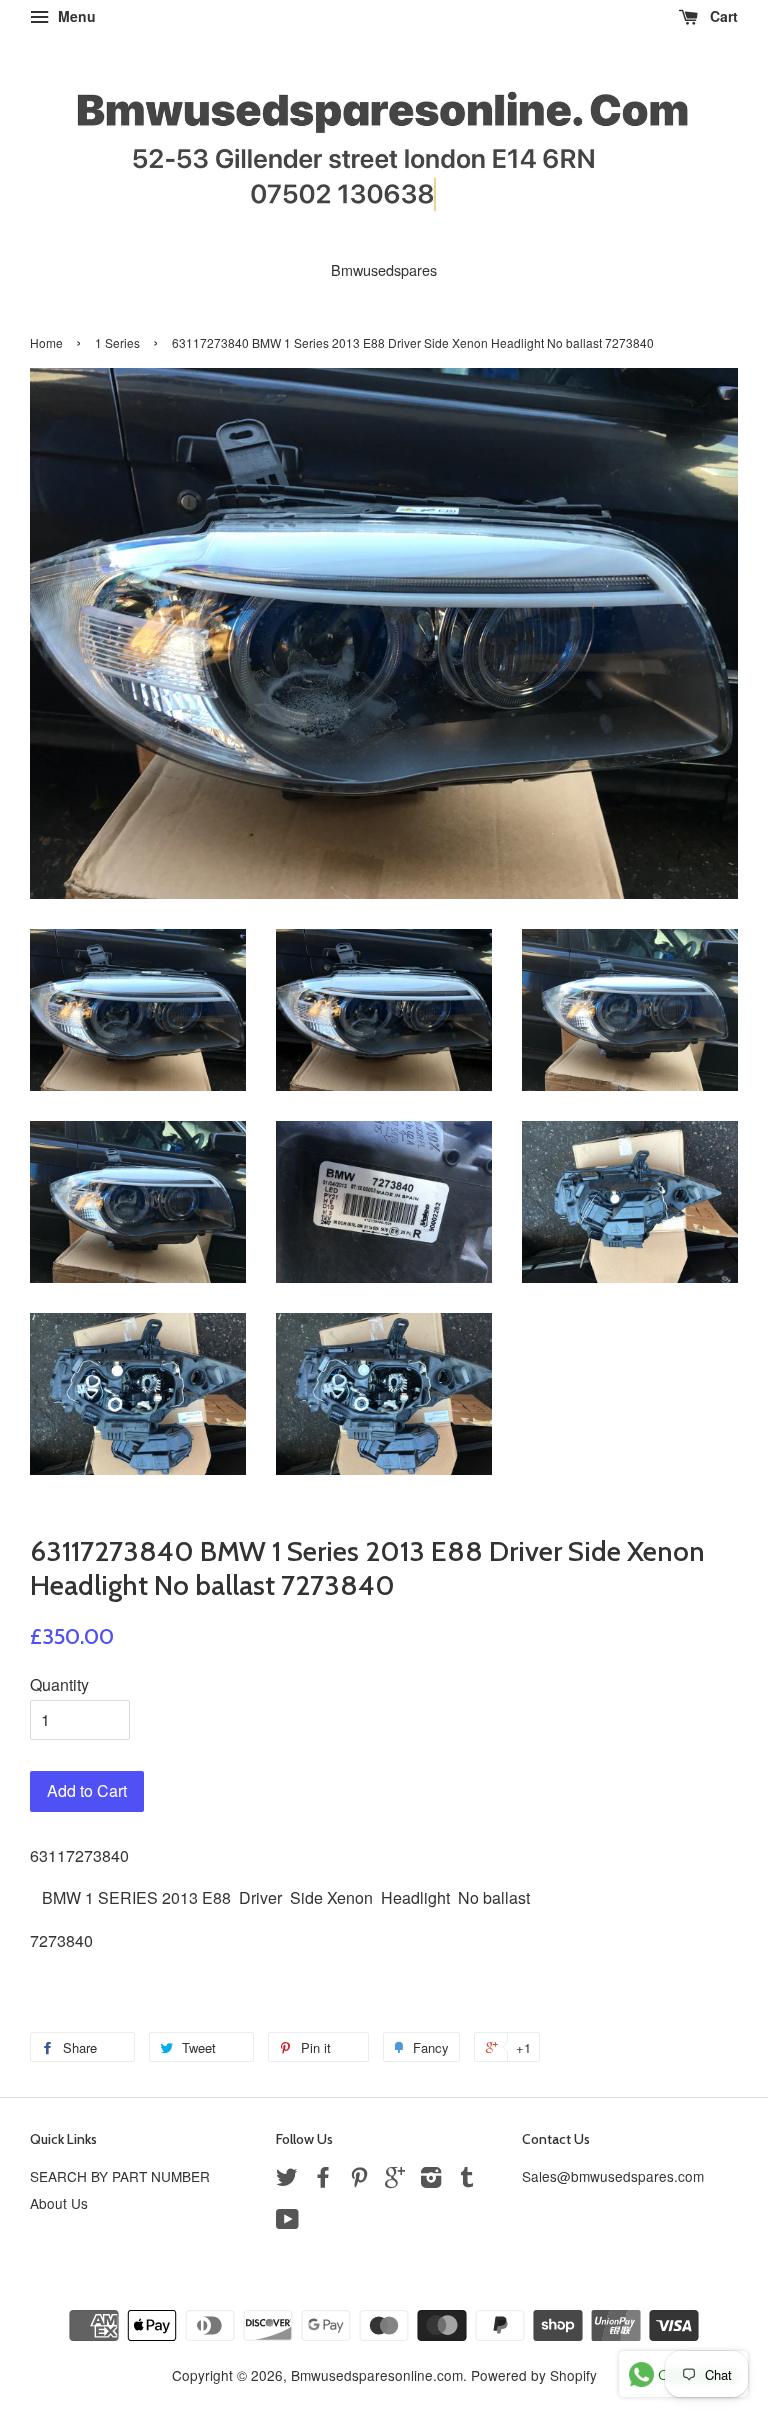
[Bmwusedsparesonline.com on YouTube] (287, 2222)
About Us (59, 2203)
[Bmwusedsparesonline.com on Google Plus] (395, 2180)
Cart (722, 16)
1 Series (117, 342)
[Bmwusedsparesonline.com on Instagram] (431, 2180)
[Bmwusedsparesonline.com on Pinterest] (359, 2180)
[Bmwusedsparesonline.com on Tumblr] (467, 2180)
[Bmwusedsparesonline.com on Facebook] (323, 2180)
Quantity (59, 1684)
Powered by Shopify (534, 2375)
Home (46, 342)
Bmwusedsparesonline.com (377, 2375)
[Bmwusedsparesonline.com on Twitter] (287, 2180)
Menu (75, 16)
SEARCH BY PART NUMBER (120, 2176)
